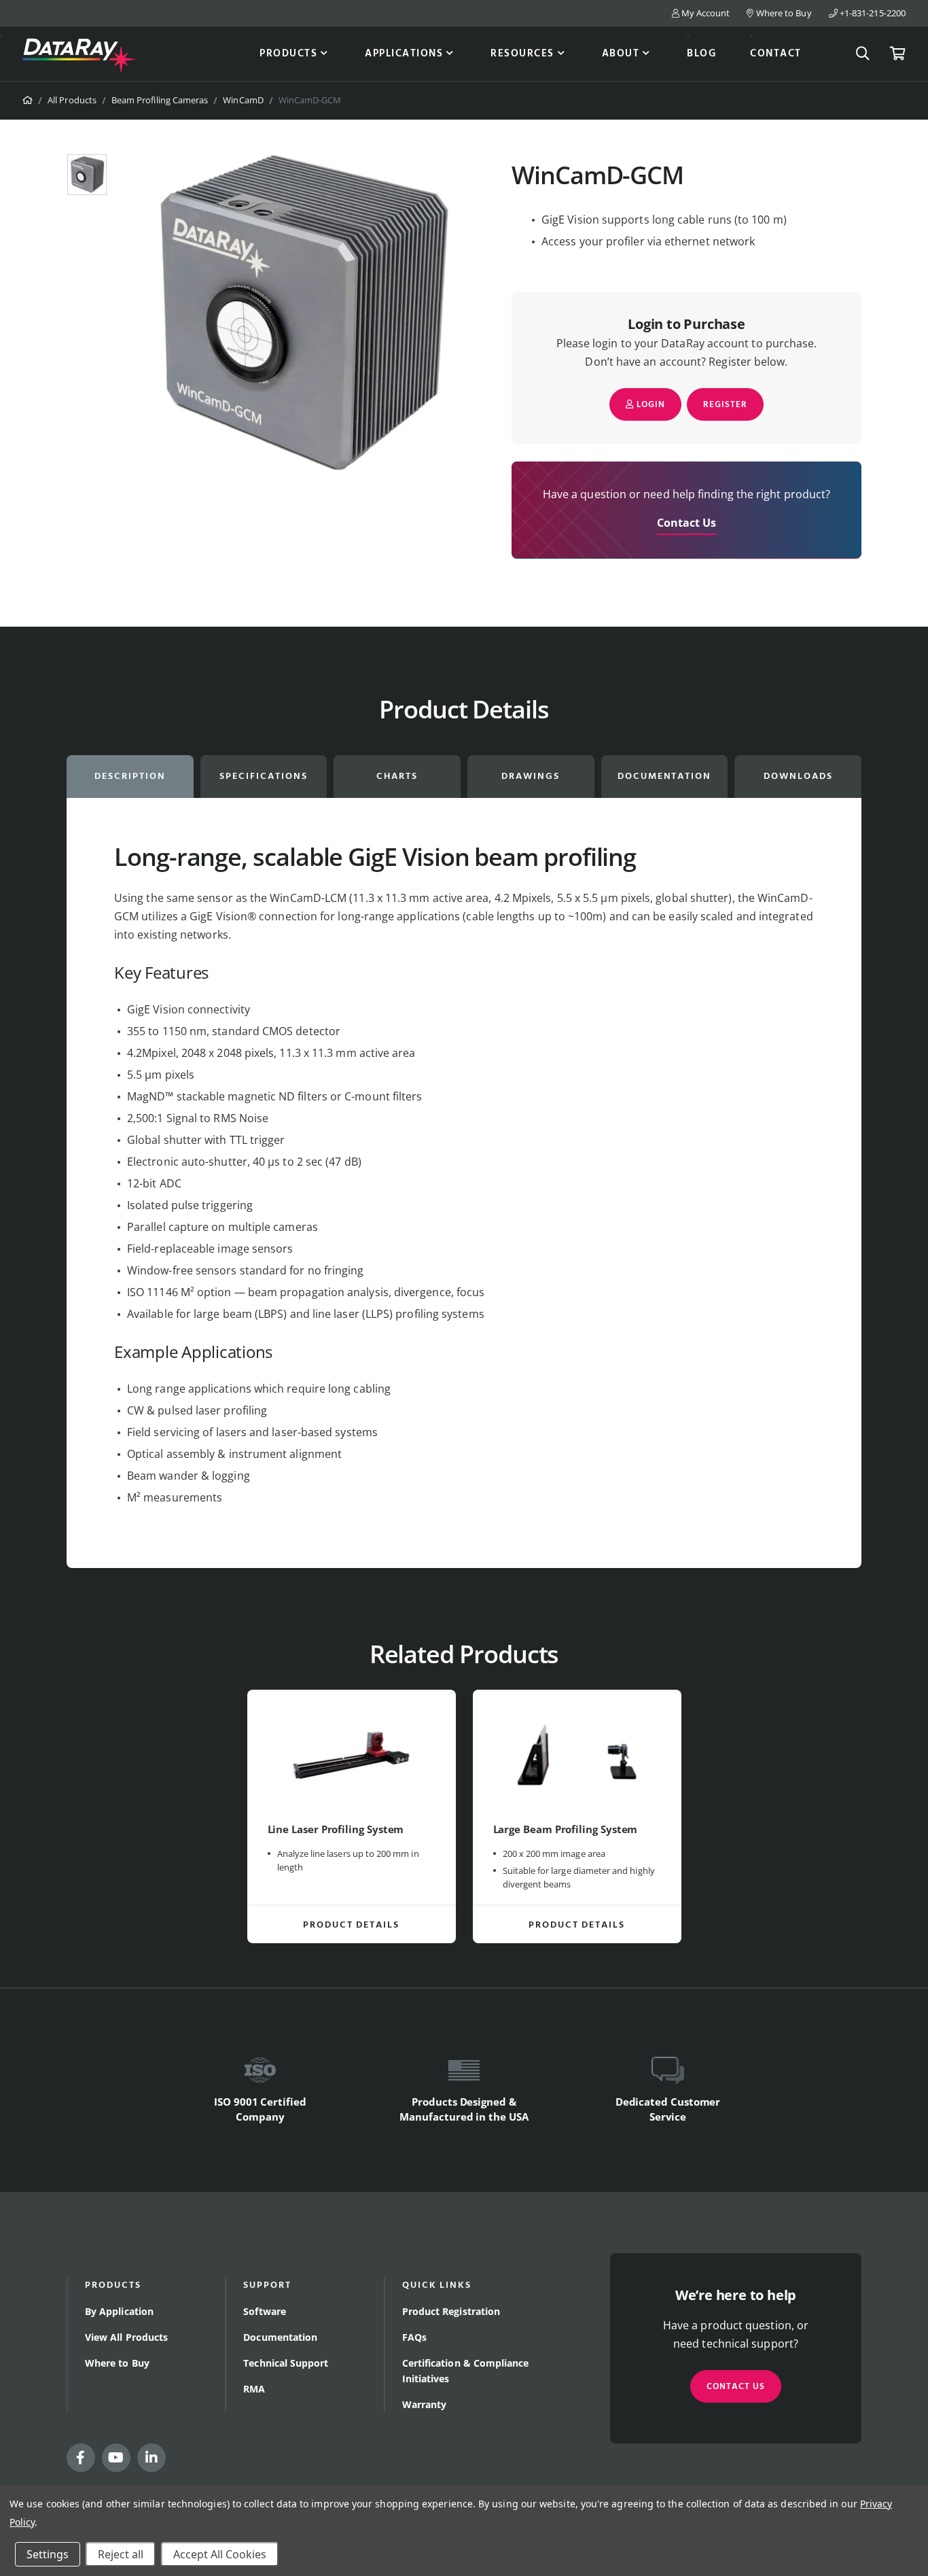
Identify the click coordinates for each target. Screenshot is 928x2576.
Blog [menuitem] (701, 54)
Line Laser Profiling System (336, 1829)
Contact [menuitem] (776, 54)
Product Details (351, 1925)
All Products (72, 100)
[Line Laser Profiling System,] (352, 1756)
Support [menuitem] (267, 2285)
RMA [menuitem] (254, 2389)
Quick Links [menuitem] (437, 2285)
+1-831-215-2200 (872, 13)
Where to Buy (783, 13)
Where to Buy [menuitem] (117, 2363)
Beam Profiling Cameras (160, 100)
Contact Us (687, 523)
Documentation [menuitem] (280, 2337)
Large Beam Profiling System (566, 1829)
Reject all (121, 2554)
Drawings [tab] (531, 777)
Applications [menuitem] (404, 54)
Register (725, 405)
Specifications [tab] (263, 777)
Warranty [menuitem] (425, 2404)
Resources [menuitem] (522, 54)
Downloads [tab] (798, 777)
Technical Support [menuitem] (286, 2363)
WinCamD (243, 100)
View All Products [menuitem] (126, 2337)
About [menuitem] (621, 54)
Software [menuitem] (265, 2311)
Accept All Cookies (220, 2554)
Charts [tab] (397, 777)
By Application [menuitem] (119, 2311)
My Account (705, 13)
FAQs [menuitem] (414, 2337)
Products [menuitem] (288, 54)
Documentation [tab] (664, 777)
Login (649, 405)
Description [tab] (130, 777)
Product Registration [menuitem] (451, 2311)
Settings (48, 2554)
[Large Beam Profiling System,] (577, 1756)
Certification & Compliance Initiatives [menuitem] (466, 2371)
